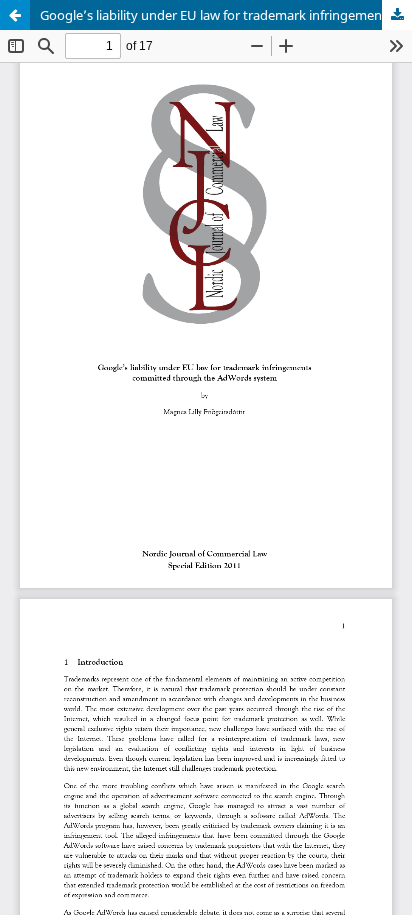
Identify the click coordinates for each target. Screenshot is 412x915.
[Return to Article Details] (15, 15)
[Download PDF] (397, 15)
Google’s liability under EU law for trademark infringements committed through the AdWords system (226, 15)
